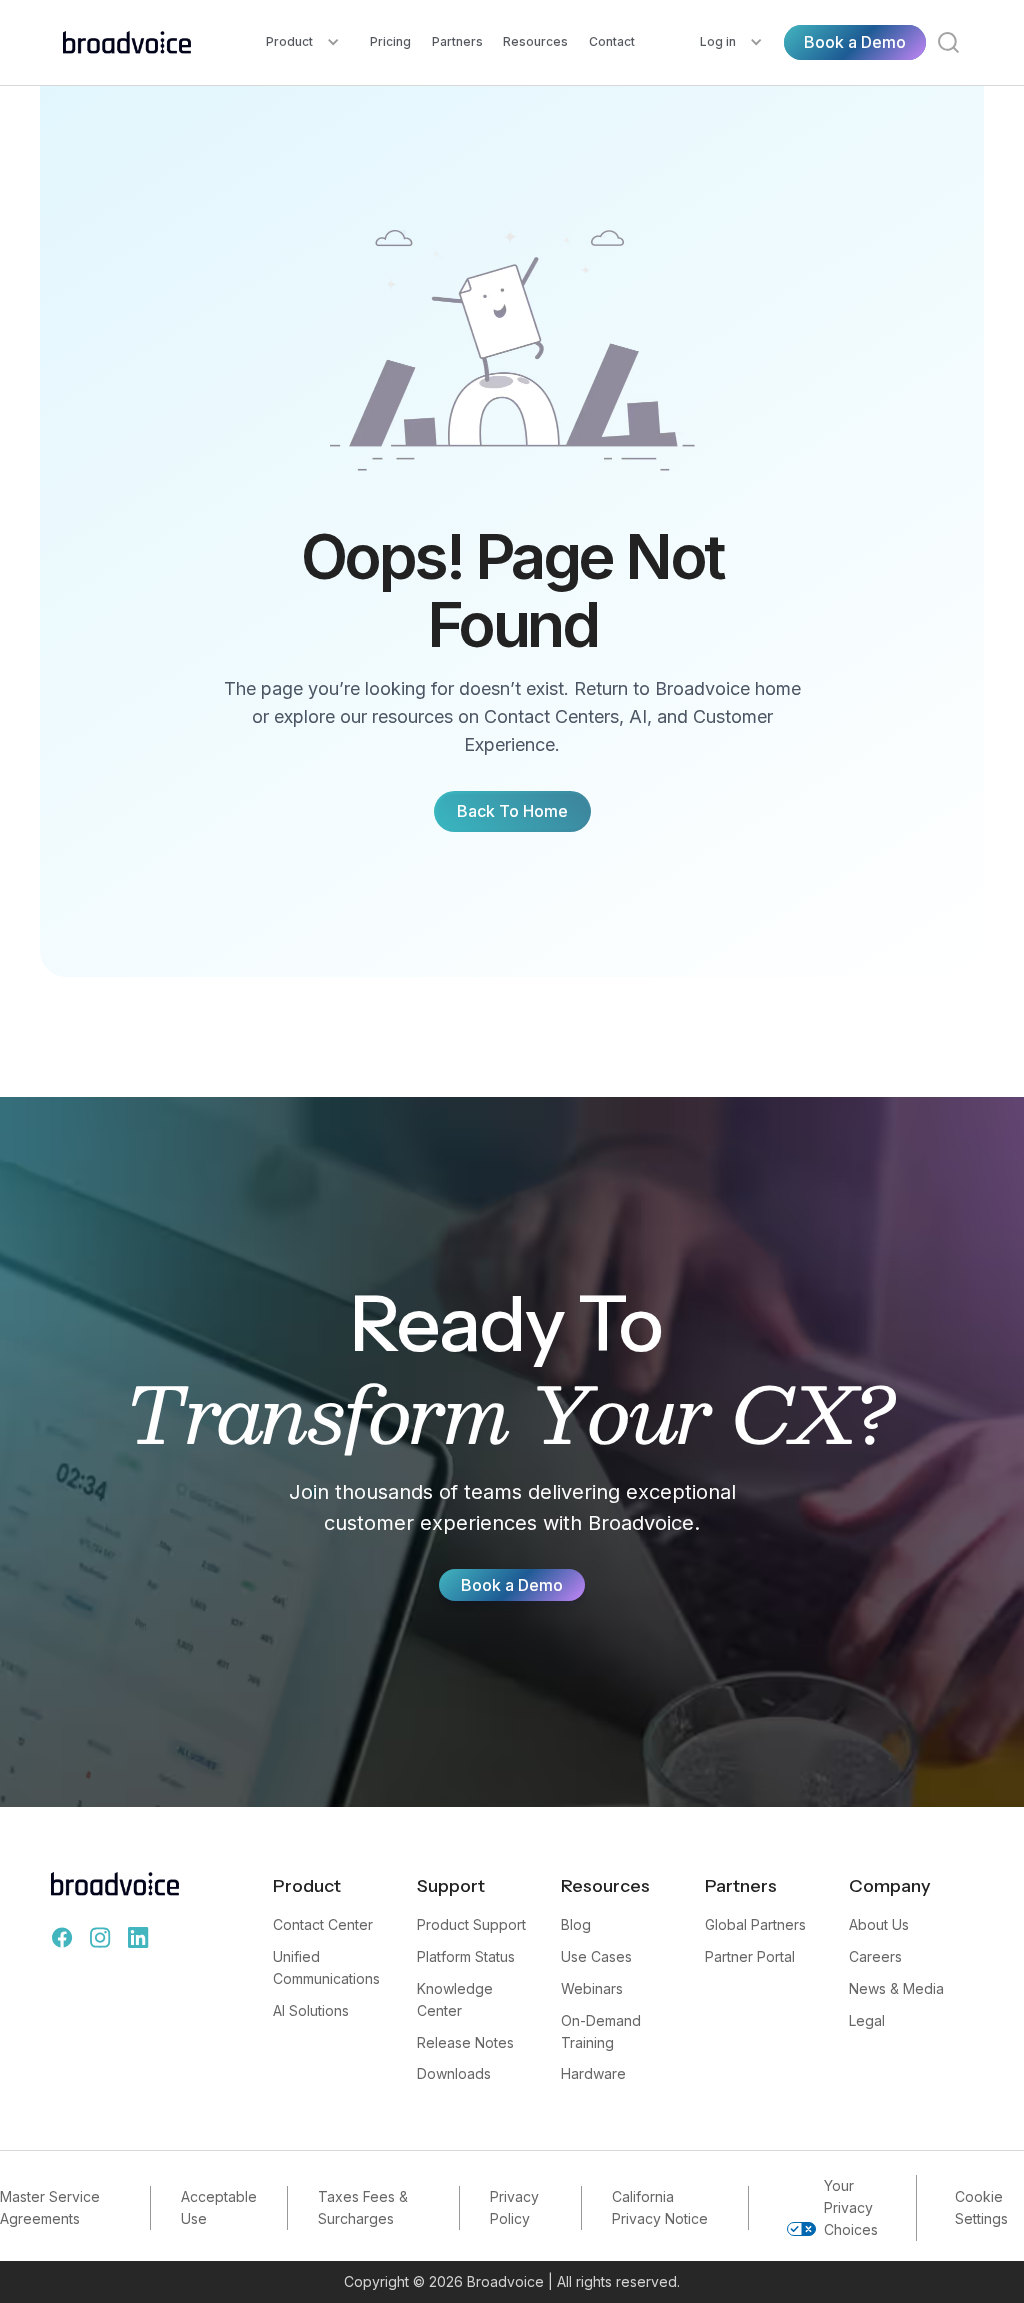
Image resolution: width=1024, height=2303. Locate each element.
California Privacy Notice (660, 2207)
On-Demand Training (601, 2031)
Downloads (454, 2073)
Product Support (471, 1924)
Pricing (390, 41)
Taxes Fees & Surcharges (363, 2207)
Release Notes (465, 2042)
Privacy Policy (514, 2207)
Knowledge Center (455, 1999)
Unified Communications (326, 1967)
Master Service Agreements (50, 2207)
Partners (457, 41)
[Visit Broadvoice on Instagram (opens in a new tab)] (100, 1938)
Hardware (593, 2073)
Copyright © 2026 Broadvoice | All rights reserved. (512, 2281)
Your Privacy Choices (851, 2207)
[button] (303, 42)
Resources (535, 41)
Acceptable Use (219, 2207)
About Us (879, 1924)
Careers (875, 1956)
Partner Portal (750, 1956)
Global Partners (755, 1924)
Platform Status (466, 1956)
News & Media (896, 1988)
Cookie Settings (981, 2207)
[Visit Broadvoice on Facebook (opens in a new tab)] (62, 1938)
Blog (576, 1924)
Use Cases (596, 1956)
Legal (867, 2020)
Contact (612, 41)
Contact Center (323, 1924)
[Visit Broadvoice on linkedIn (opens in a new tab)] (138, 1938)
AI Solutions (311, 2010)
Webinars (592, 1988)
